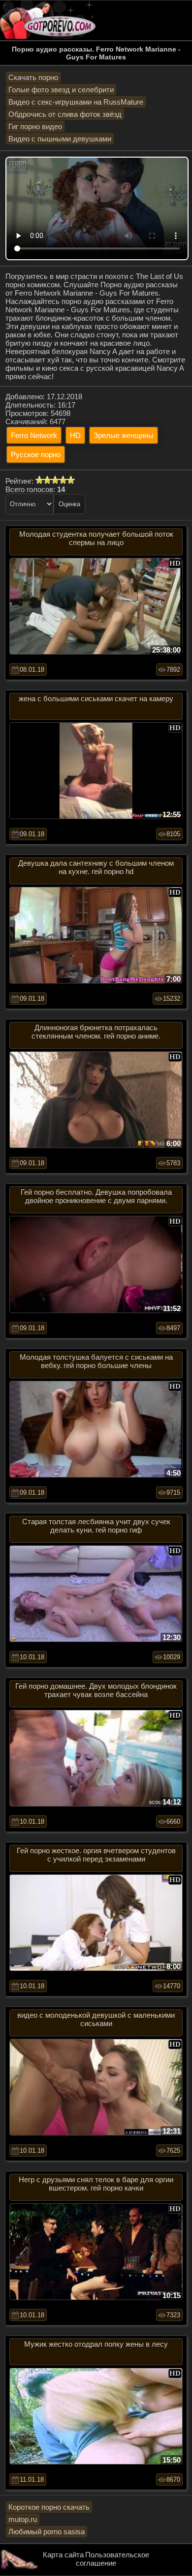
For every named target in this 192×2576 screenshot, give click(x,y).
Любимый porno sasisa (47, 2532)
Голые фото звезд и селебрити (61, 90)
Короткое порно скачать (49, 2507)
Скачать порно (33, 77)
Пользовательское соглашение (112, 2559)
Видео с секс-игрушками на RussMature (76, 102)
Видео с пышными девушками (60, 139)
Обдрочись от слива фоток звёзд (65, 114)
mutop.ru (23, 2519)
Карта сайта (63, 2555)
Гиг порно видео (35, 126)
